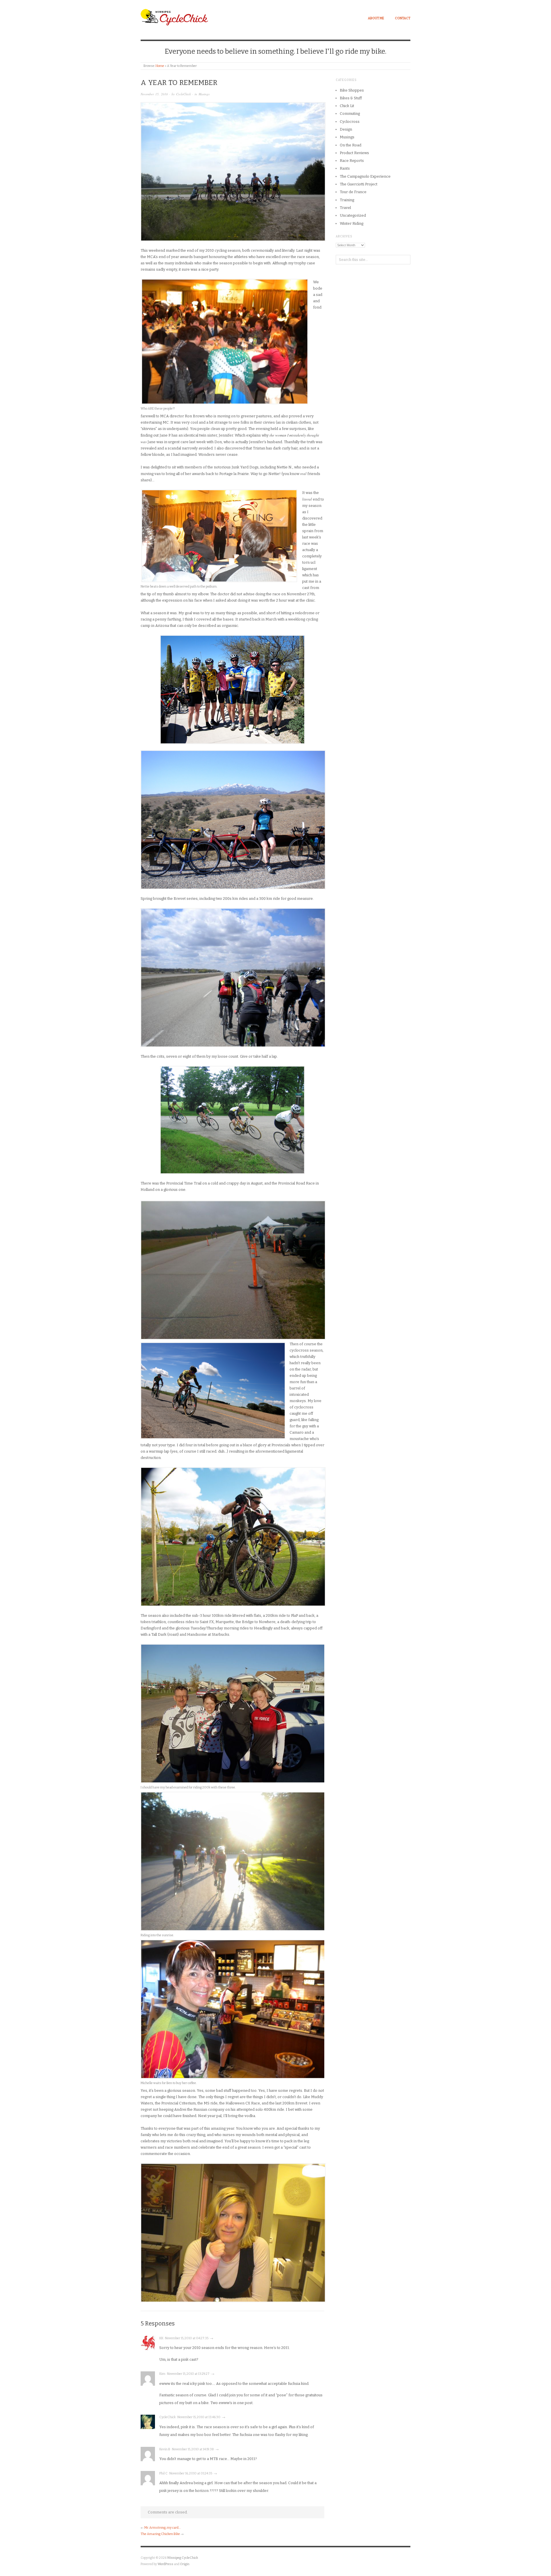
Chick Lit (347, 106)
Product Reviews (354, 153)
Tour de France (353, 192)
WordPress (165, 2564)
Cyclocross (350, 122)
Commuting (350, 114)
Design (346, 129)
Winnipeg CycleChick (183, 2558)
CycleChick (184, 94)
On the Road (351, 145)
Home (160, 66)
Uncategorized (353, 215)
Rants (345, 168)
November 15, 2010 (154, 94)
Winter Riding (352, 223)
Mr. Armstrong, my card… (162, 2528)
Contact (403, 18)
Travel (345, 208)
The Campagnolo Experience (365, 176)
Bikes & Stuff (351, 98)
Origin (185, 2564)
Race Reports (352, 161)
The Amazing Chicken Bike (160, 2534)
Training (347, 200)
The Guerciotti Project (359, 184)
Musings (204, 94)
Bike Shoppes (352, 90)
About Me (376, 18)
